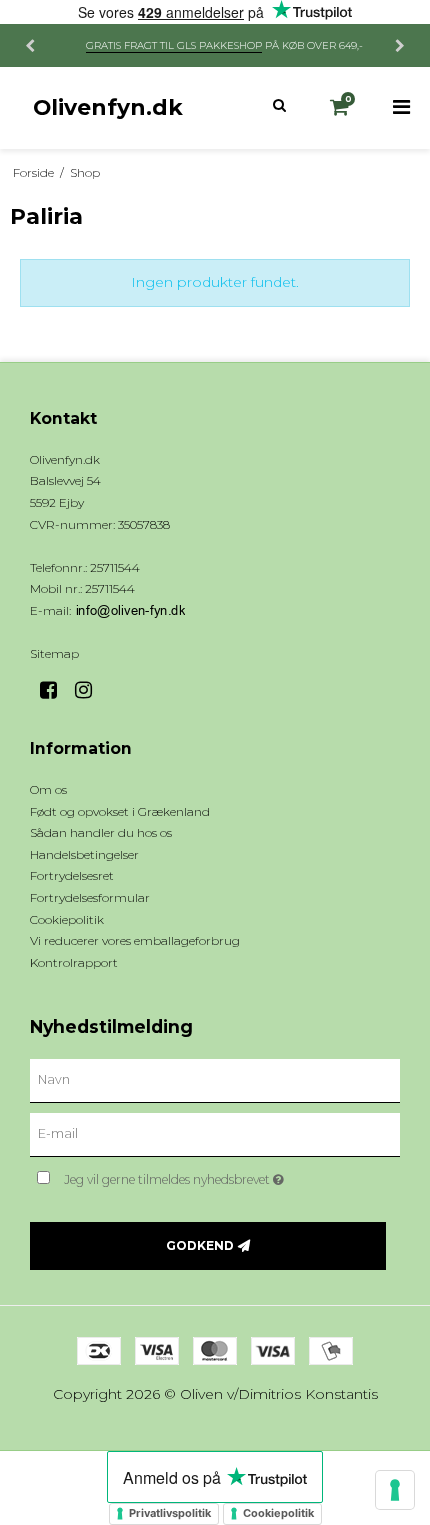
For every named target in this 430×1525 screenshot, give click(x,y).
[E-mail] (215, 1134)
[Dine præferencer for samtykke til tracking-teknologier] (395, 1490)
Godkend (200, 1245)
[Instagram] (90, 690)
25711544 (110, 588)
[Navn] (215, 1080)
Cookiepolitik (278, 1513)
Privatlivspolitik (170, 1513)
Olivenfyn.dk (108, 107)
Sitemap (54, 653)
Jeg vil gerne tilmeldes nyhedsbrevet (200, 1175)
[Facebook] (55, 690)
